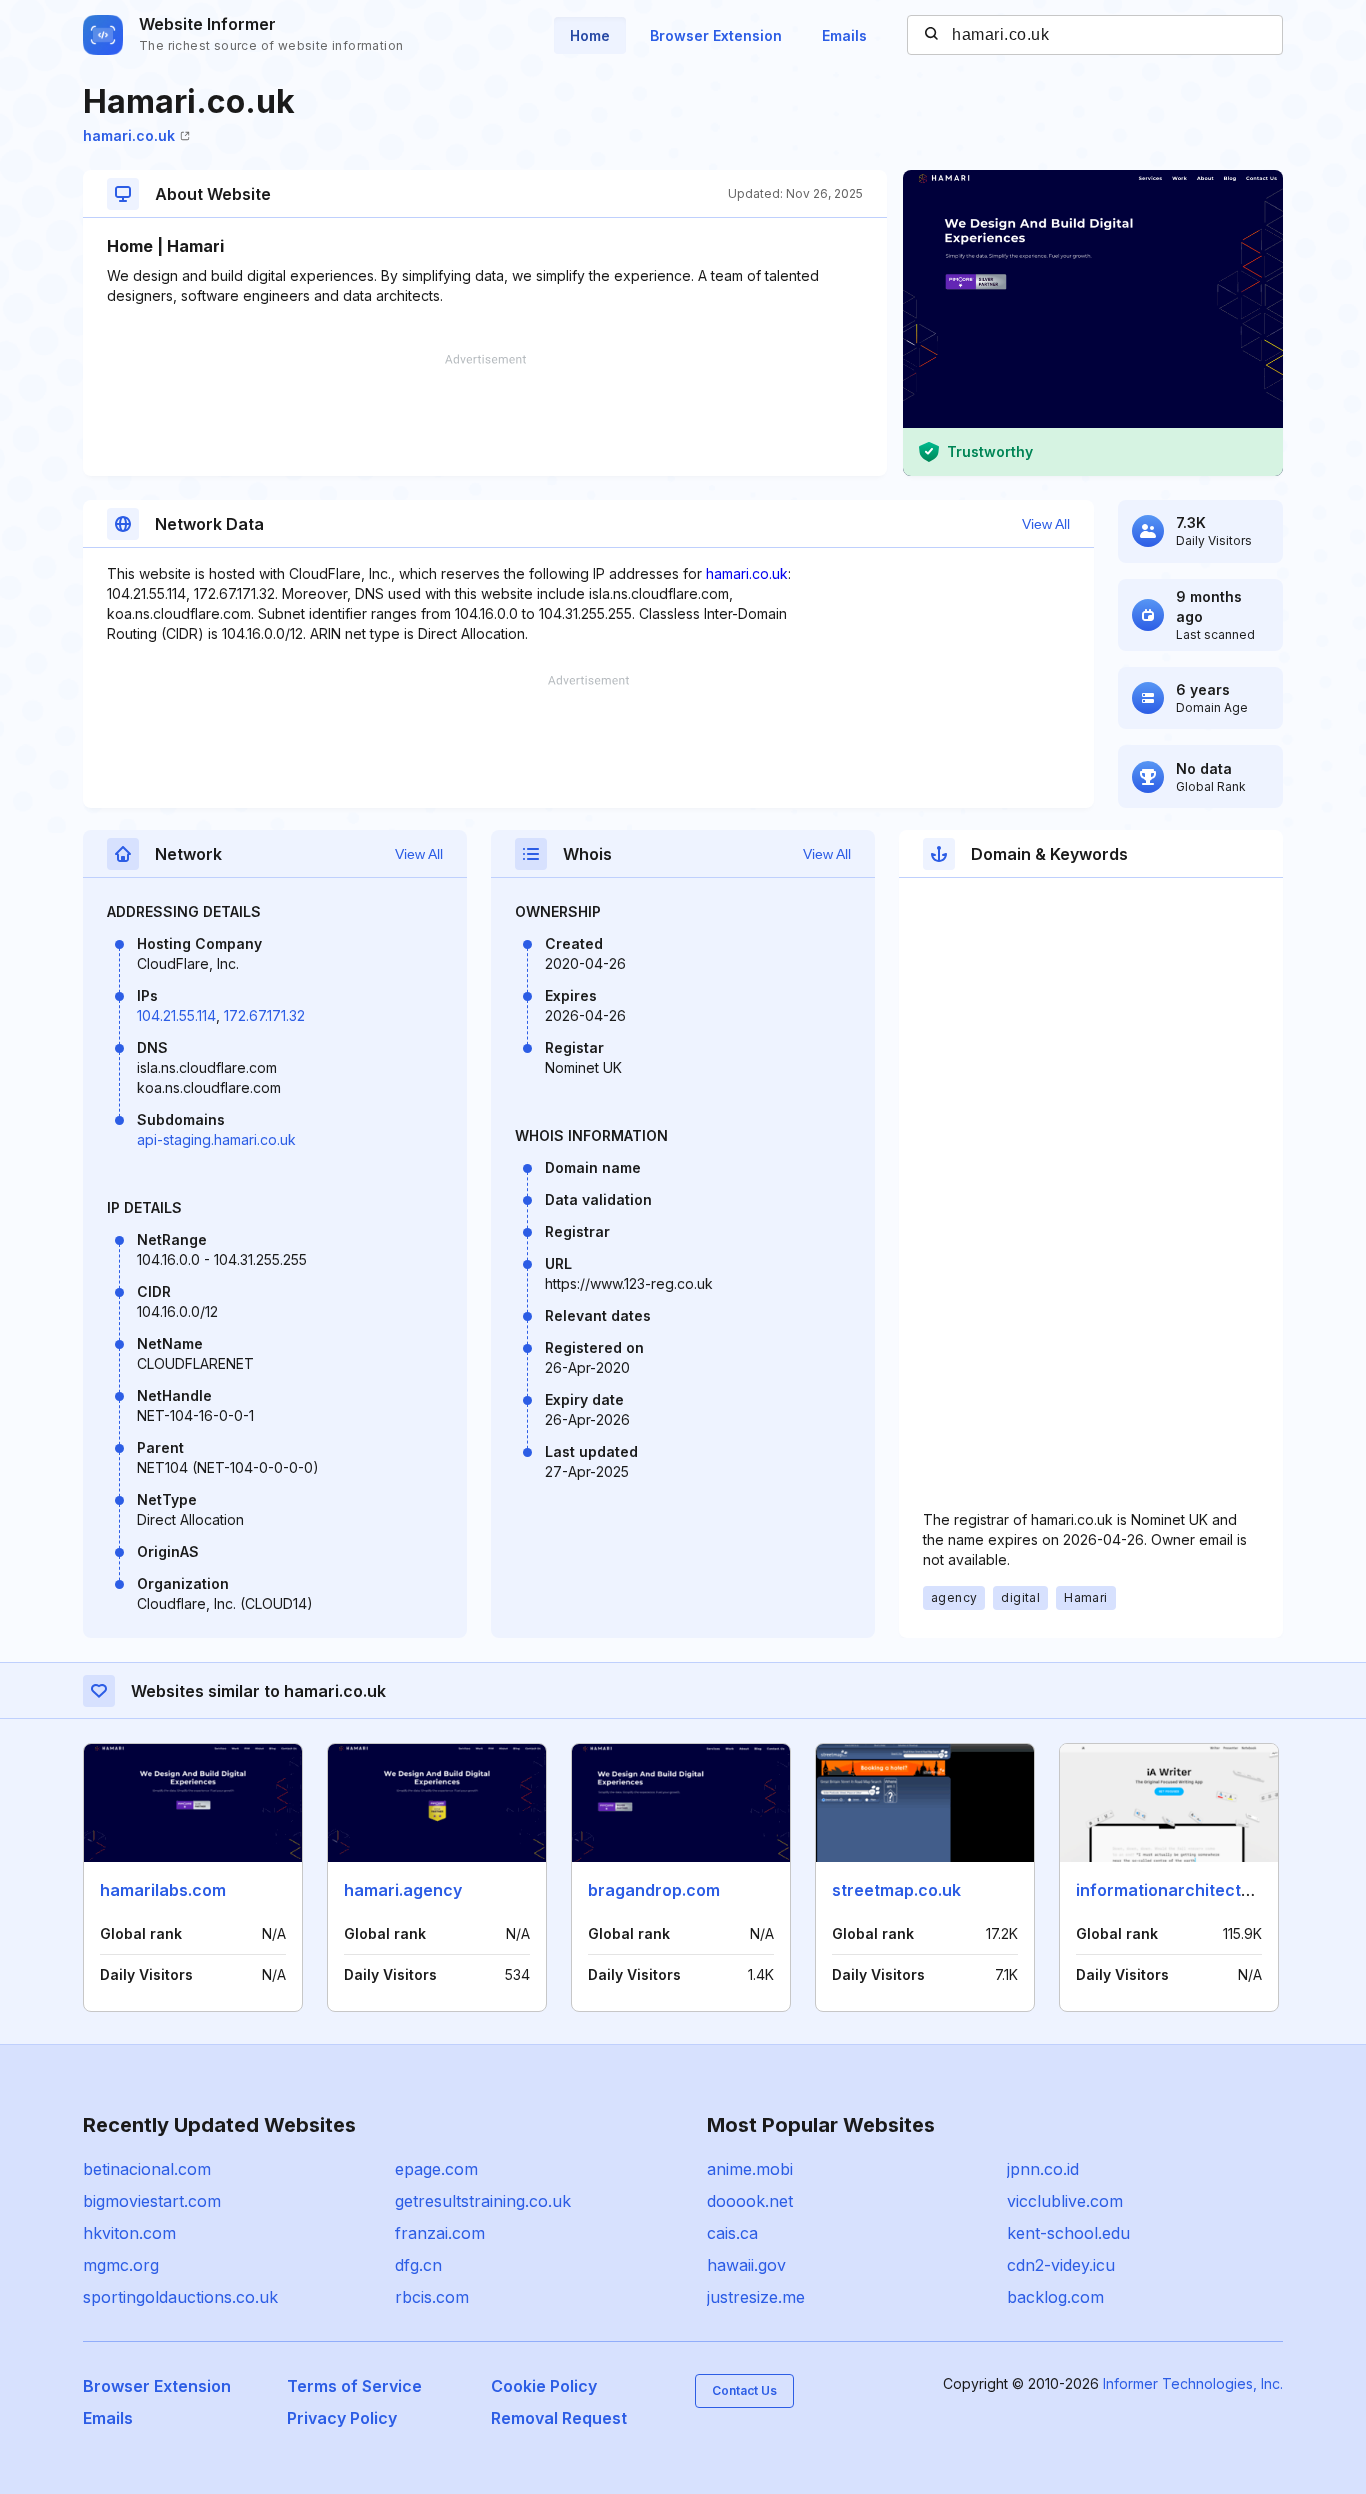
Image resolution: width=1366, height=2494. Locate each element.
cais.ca (732, 2233)
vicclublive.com (1065, 2201)
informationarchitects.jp (1172, 1890)
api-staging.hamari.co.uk (216, 1139)
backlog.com (1055, 2297)
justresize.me (756, 2297)
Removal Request (559, 2418)
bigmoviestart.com (152, 2201)
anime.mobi (750, 2169)
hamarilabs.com (163, 1890)
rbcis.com (432, 2297)
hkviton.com (129, 2233)
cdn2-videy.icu (1061, 2265)
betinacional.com (147, 2169)
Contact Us (744, 2390)
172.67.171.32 (264, 1015)
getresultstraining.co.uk (483, 2201)
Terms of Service (354, 2386)
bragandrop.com (654, 1890)
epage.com (436, 2169)
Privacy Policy (342, 2418)
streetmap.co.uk (896, 1890)
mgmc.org (121, 2265)
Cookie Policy (544, 2386)
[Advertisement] (485, 415)
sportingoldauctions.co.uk (180, 2297)
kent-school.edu (1068, 2233)
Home (590, 35)
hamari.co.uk (129, 135)
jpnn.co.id (1043, 2169)
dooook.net (750, 2201)
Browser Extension (716, 35)
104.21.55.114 (176, 1015)
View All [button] (1046, 524)
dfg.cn (418, 2265)
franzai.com (440, 2233)
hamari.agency (403, 1890)
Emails (844, 35)
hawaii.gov (746, 2265)
